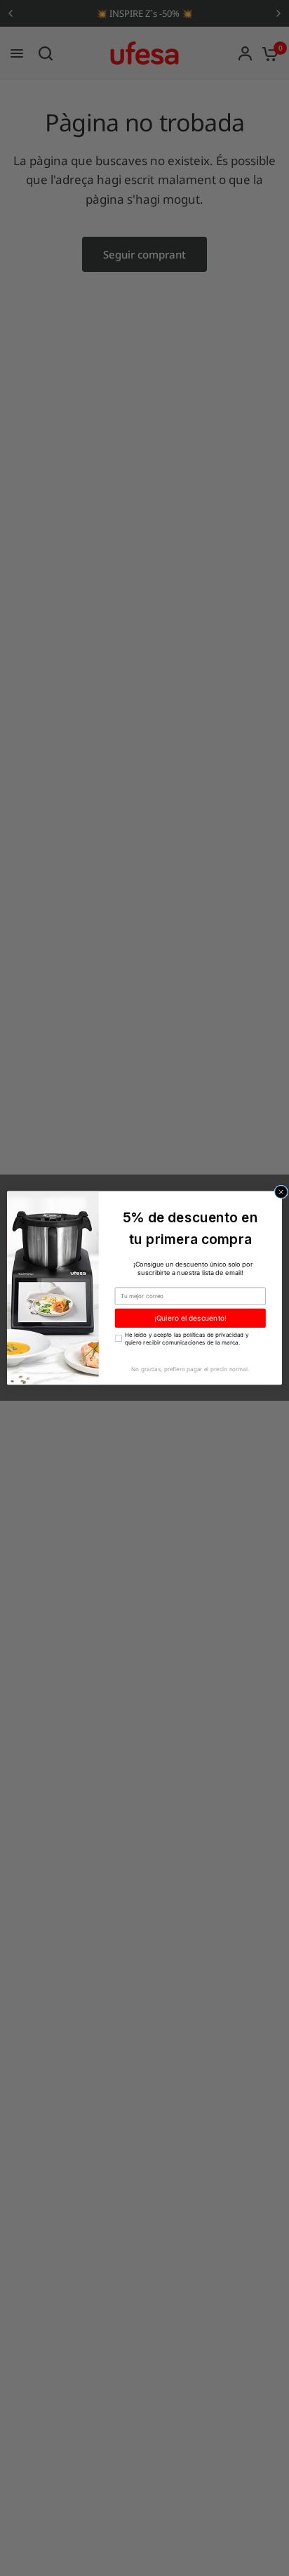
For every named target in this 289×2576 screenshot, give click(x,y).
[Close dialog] (281, 1192)
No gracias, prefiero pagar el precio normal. (190, 1369)
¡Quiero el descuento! (191, 1318)
